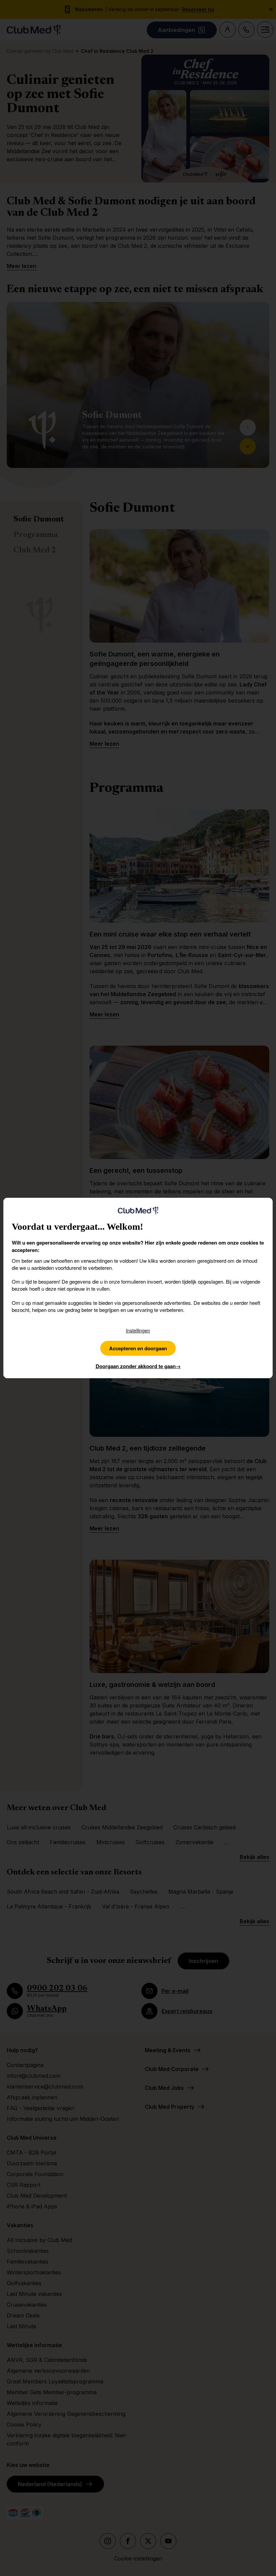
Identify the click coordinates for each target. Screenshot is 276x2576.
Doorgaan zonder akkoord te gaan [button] (138, 1366)
